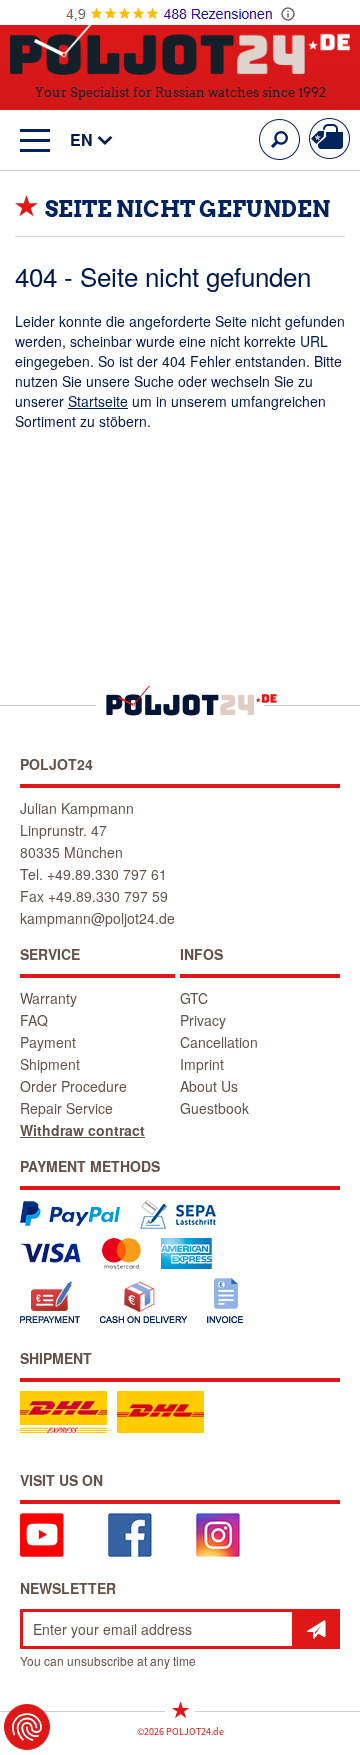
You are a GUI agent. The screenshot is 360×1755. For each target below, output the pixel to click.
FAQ (34, 1020)
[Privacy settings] (27, 1727)
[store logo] (180, 48)
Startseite (98, 401)
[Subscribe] (316, 1629)
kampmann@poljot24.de (97, 918)
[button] (81, 140)
